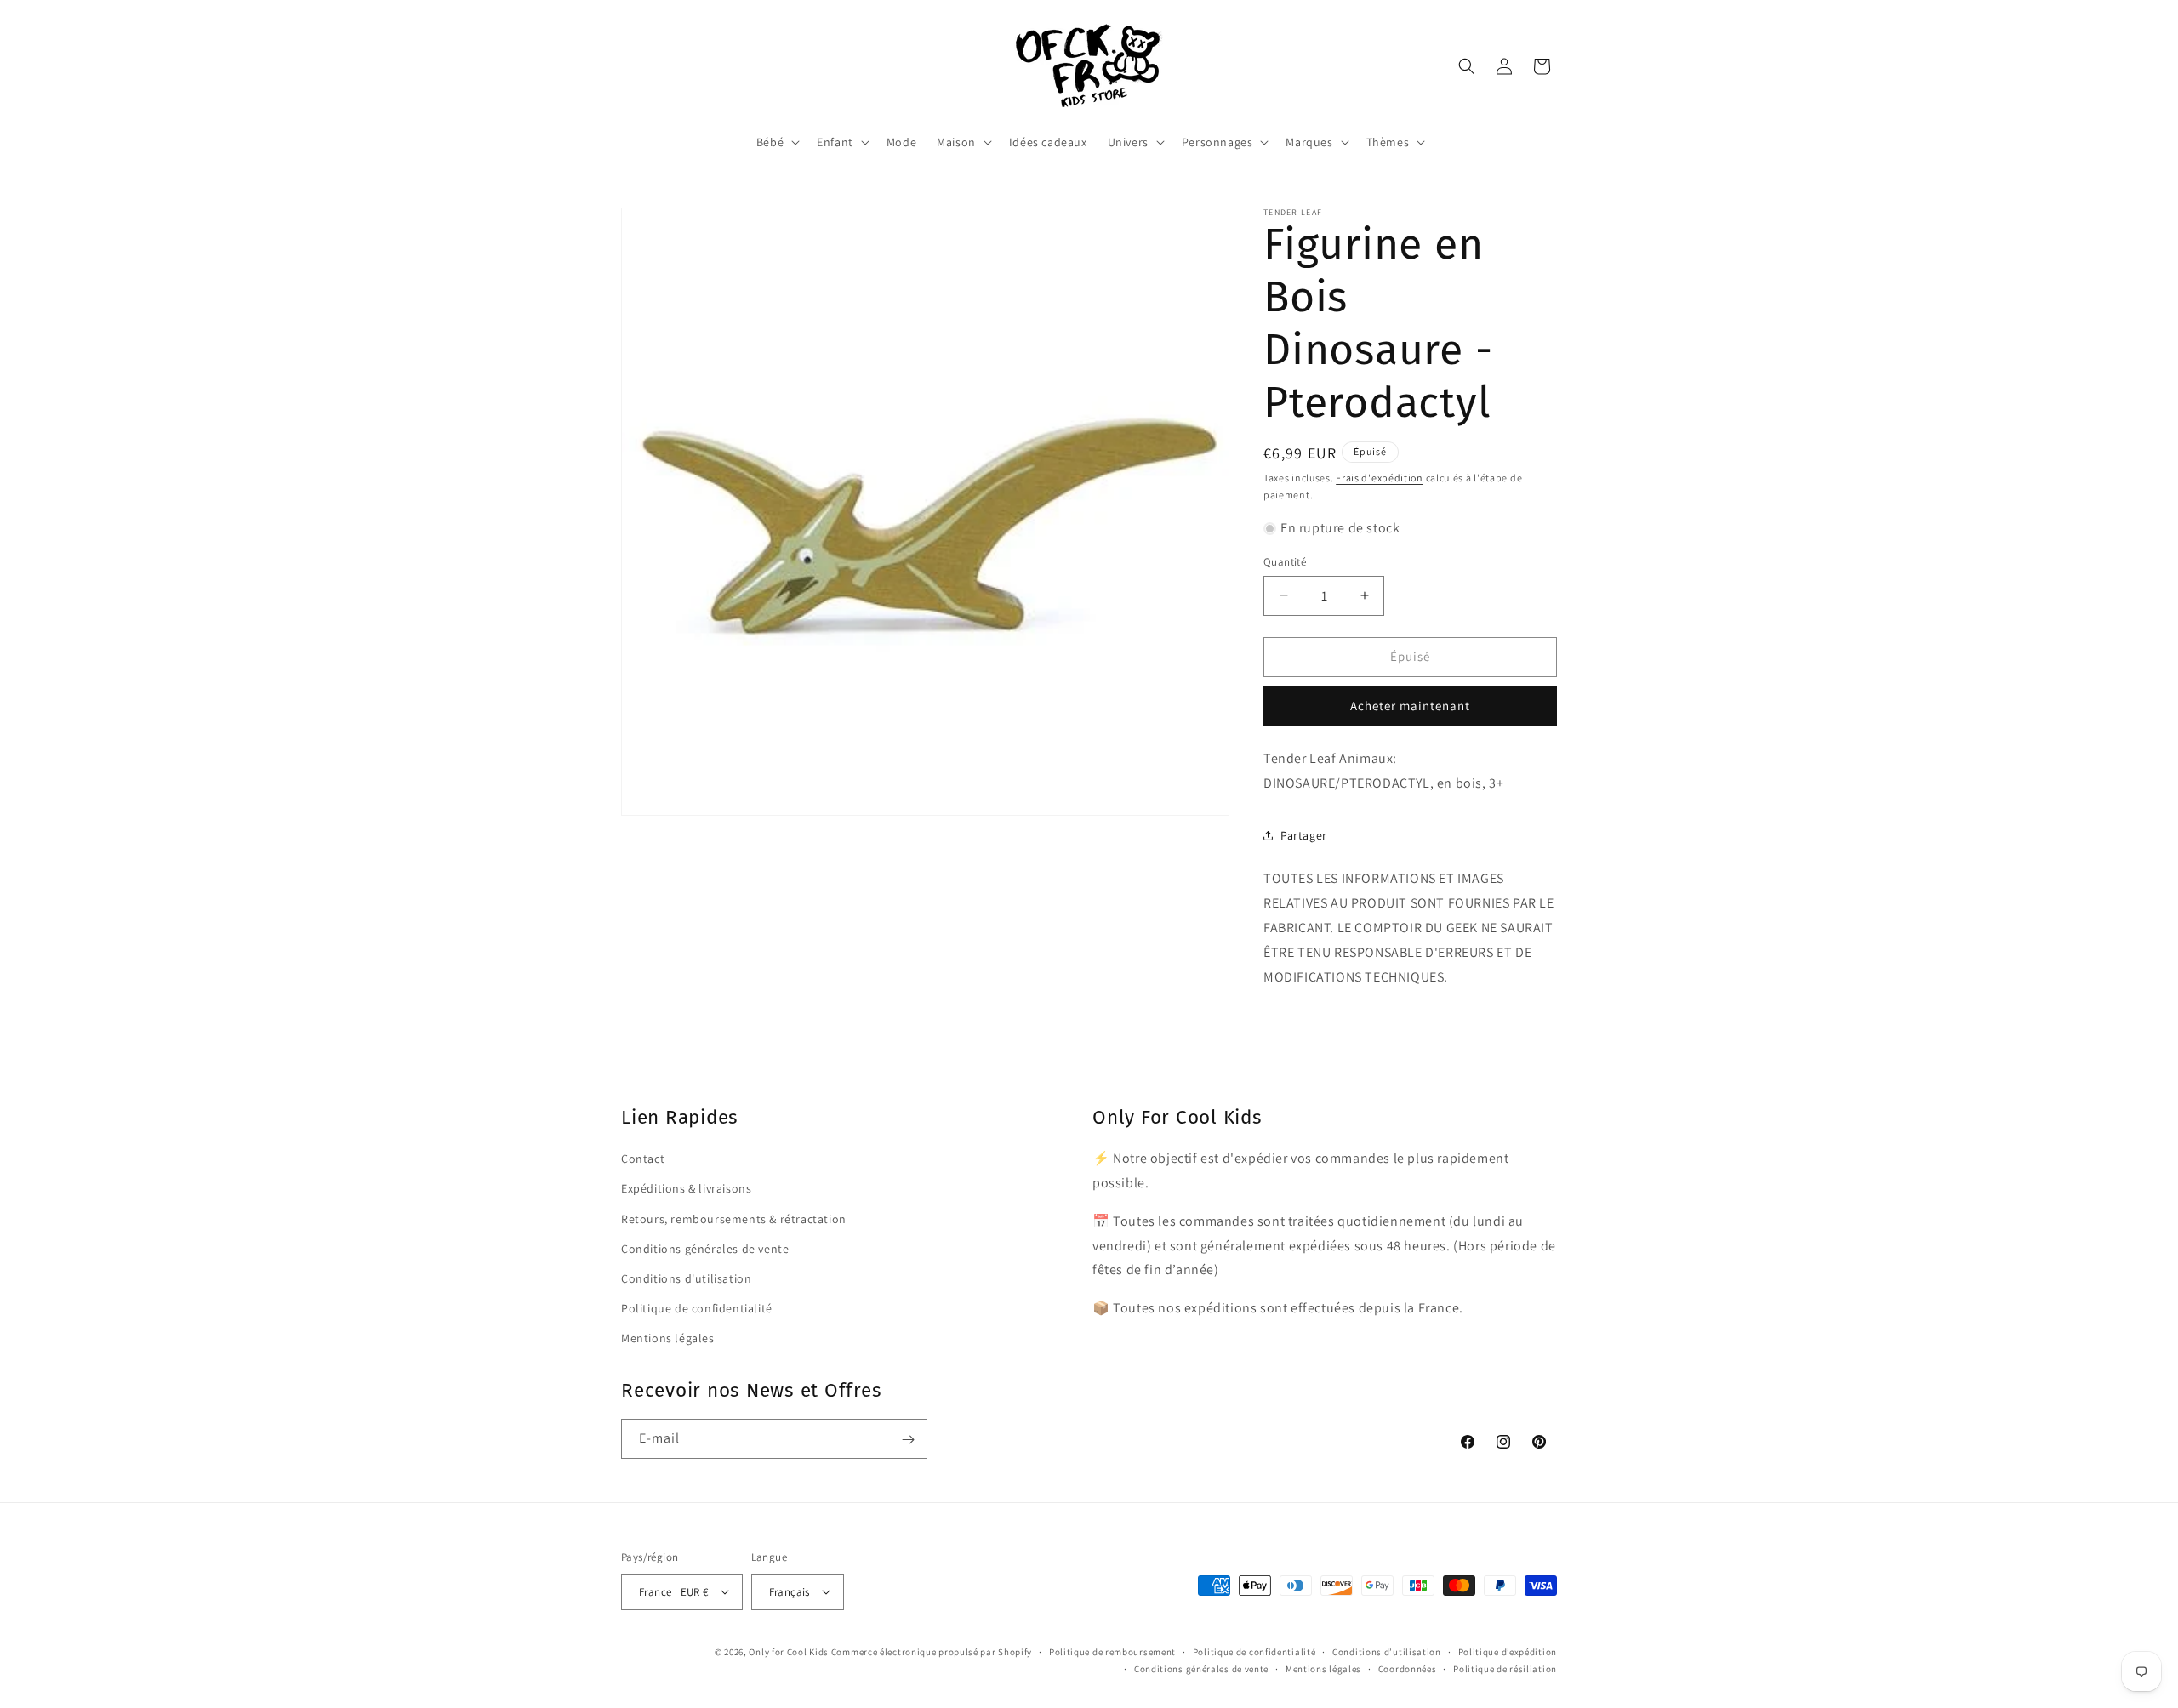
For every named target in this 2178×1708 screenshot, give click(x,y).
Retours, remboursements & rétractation (734, 1218)
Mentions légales (668, 1338)
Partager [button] (1304, 835)
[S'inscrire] (908, 1440)
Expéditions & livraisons (686, 1188)
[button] (776, 142)
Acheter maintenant (1410, 706)
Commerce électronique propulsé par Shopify (932, 1651)
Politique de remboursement (1112, 1651)
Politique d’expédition (1508, 1651)
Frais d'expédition (1380, 478)
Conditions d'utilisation (686, 1278)
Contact (643, 1159)
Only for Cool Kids (789, 1651)
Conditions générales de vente (705, 1248)
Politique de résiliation (1505, 1668)
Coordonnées (1408, 1668)
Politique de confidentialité (697, 1307)
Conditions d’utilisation (1387, 1651)
